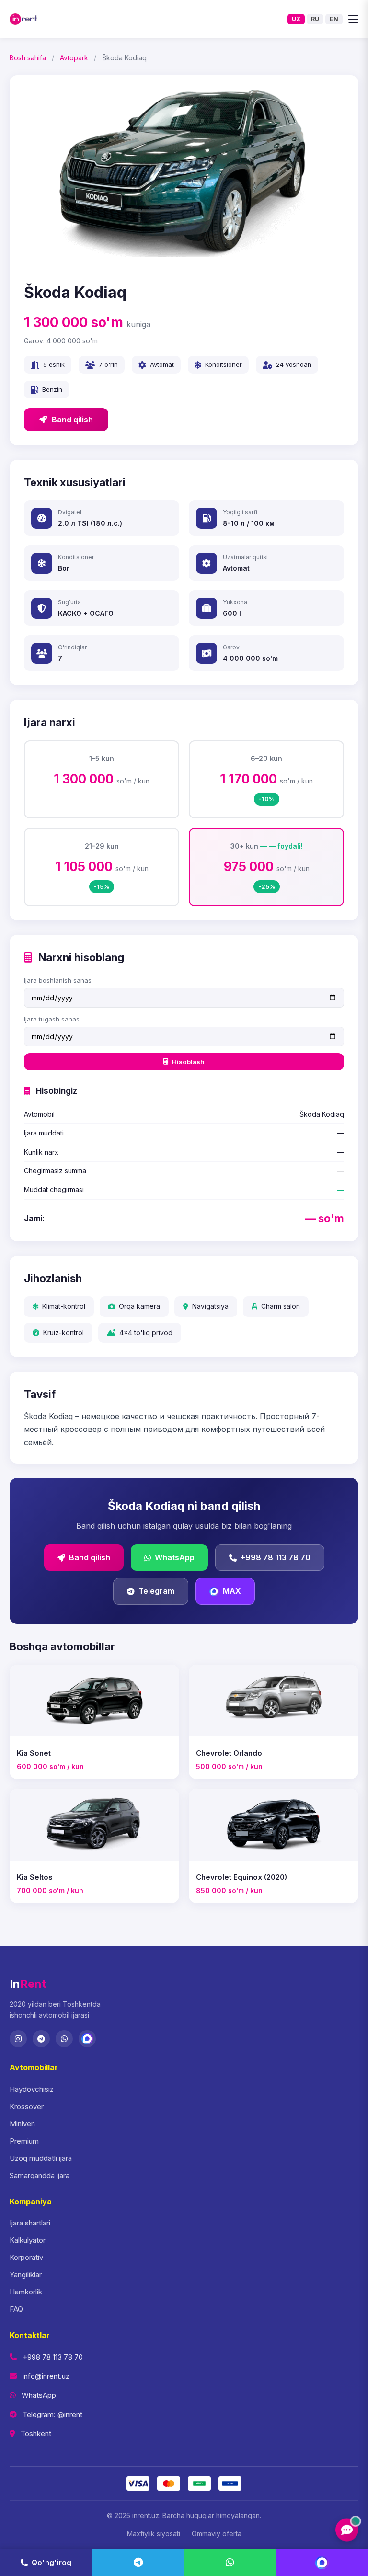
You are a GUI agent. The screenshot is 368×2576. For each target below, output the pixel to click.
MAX (232, 1591)
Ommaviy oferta (217, 2534)
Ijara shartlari (30, 2223)
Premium (24, 2141)
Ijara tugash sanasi (52, 1019)
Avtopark (74, 58)
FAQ (16, 2309)
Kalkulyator (28, 2240)
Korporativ (26, 2257)
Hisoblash (188, 1062)
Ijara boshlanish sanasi (58, 980)
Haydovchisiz (32, 2089)
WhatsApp (175, 1557)
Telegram (156, 1591)
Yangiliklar (26, 2275)
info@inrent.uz (46, 2376)
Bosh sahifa (28, 58)
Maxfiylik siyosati (154, 2534)
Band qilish (72, 420)
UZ (296, 19)
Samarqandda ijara (40, 2175)
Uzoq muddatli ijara (41, 2158)
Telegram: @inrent (52, 2414)
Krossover (27, 2106)
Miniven (22, 2124)
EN (334, 19)
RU (315, 19)
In (28, 1984)
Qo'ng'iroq (52, 2562)
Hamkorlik (26, 2292)
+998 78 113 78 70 (276, 1557)
